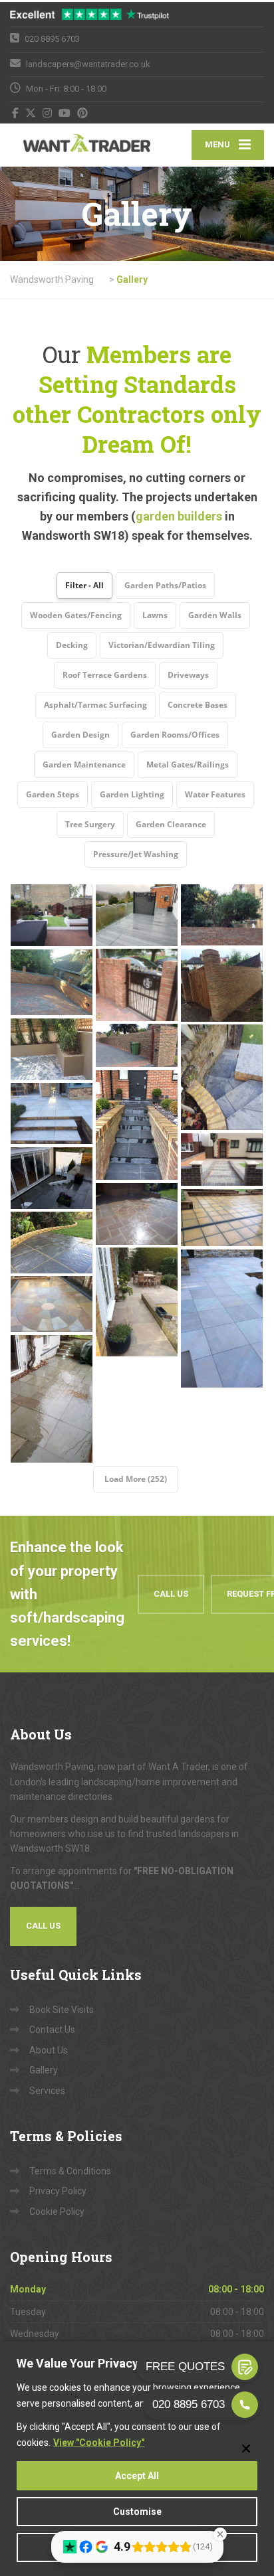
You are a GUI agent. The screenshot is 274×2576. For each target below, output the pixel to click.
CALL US (43, 1926)
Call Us (171, 1594)
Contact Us (52, 2030)
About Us (49, 2050)
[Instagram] (48, 113)
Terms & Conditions (70, 2171)
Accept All (137, 2476)
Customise (137, 2512)
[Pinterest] (83, 113)
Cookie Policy (57, 2212)
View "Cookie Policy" (99, 2443)
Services (47, 2091)
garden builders (179, 516)
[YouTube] (65, 113)
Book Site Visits (62, 2010)
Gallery (44, 2070)
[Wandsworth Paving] (73, 145)
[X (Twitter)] (31, 113)
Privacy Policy (58, 2191)
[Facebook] (16, 113)
